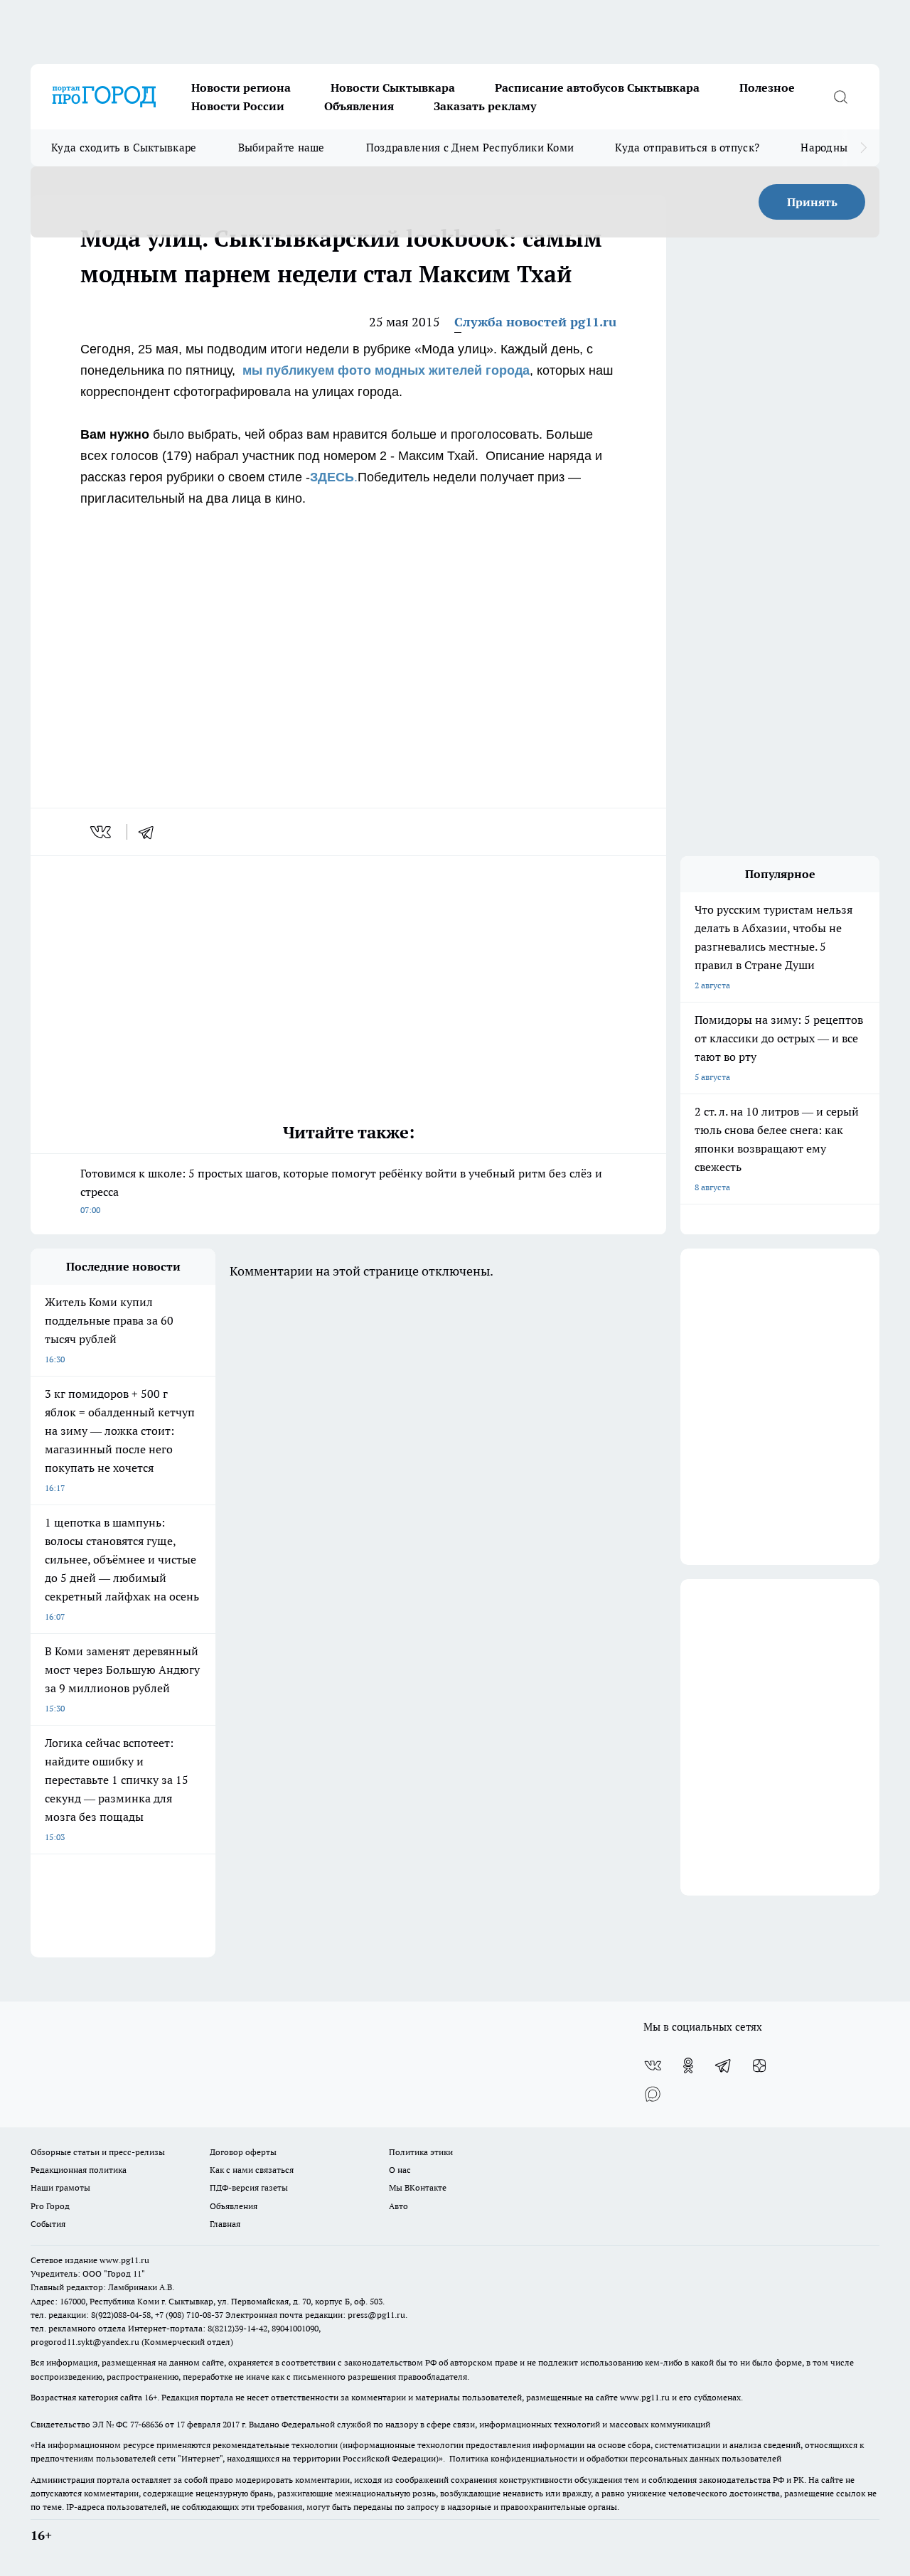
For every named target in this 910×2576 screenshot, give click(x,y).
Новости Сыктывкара (393, 87)
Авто (398, 2206)
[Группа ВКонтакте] (653, 2065)
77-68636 (146, 2424)
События (48, 2224)
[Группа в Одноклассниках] (688, 2065)
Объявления (359, 106)
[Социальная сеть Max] (653, 2094)
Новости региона (241, 87)
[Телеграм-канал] (724, 2065)
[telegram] (151, 832)
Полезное (767, 87)
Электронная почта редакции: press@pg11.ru (315, 2315)
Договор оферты (243, 2152)
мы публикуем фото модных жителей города (386, 370)
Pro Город (50, 2206)
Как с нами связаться (252, 2170)
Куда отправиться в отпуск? (687, 148)
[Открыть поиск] (840, 97)
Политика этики (421, 2152)
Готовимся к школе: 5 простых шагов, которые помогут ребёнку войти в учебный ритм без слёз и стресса (341, 1191)
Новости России (238, 106)
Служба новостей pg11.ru (535, 322)
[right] (863, 148)
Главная (225, 2224)
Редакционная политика (79, 2170)
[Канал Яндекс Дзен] (759, 2065)
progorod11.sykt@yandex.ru (85, 2342)
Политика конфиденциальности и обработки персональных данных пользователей (615, 2458)
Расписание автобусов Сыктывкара (597, 87)
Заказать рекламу (485, 106)
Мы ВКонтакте (418, 2187)
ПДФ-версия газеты (249, 2187)
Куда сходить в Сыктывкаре (124, 148)
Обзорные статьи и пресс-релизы (98, 2152)
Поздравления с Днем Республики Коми (470, 148)
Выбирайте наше (282, 148)
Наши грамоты (60, 2187)
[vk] (102, 832)
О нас (400, 2170)
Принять (812, 202)
